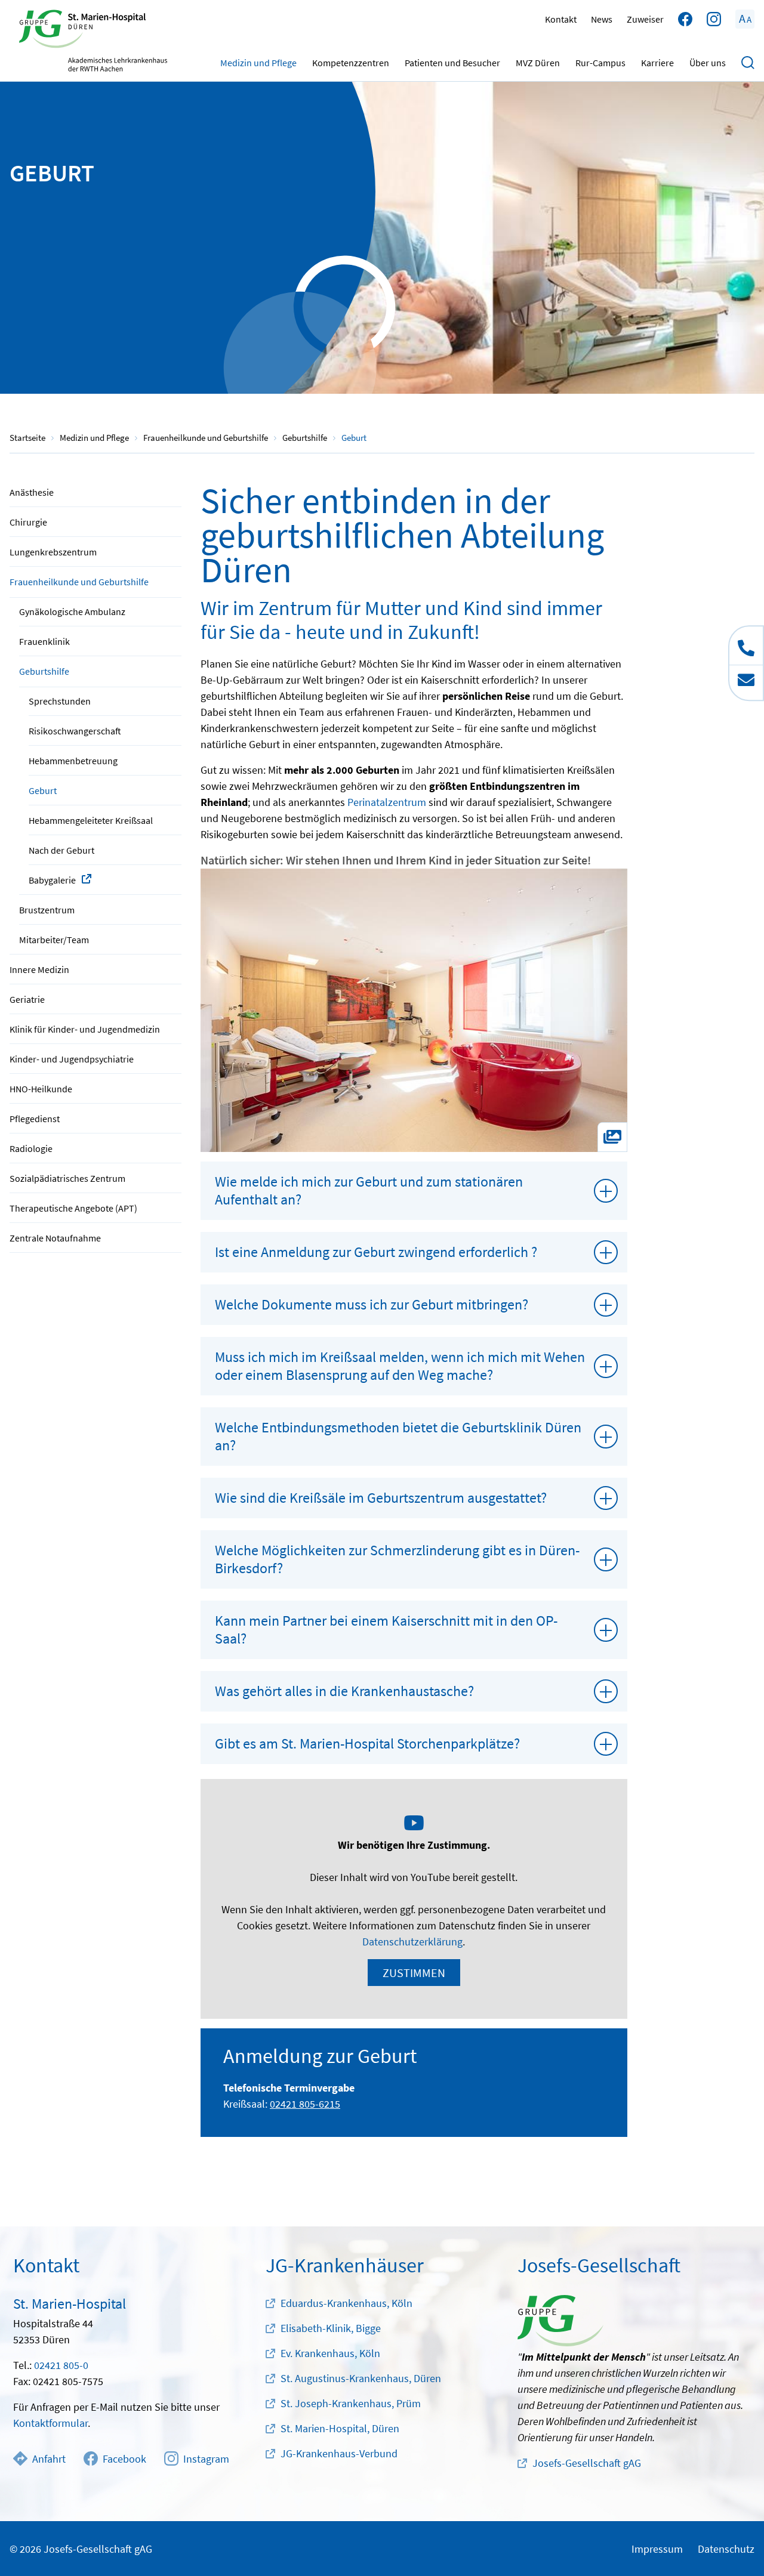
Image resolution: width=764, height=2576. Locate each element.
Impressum (657, 2549)
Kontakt (561, 19)
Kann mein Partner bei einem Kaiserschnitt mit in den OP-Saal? (386, 1630)
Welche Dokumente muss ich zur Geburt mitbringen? (372, 1304)
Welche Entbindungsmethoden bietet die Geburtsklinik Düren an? (398, 1436)
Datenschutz (726, 2549)
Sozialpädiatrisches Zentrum (67, 1178)
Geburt (43, 790)
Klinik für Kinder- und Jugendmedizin (85, 1029)
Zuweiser (645, 19)
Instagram (206, 2459)
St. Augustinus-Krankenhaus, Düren (361, 2378)
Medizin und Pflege (258, 63)
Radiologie (31, 1148)
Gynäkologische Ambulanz (72, 611)
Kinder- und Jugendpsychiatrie (72, 1059)
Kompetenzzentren (351, 63)
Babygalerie (52, 880)
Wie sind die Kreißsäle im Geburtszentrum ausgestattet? (381, 1498)
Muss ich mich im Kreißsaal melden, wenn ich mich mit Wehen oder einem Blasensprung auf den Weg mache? (400, 1366)
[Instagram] (714, 19)
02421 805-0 (61, 2365)
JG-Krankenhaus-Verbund (339, 2453)
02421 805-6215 (305, 2104)
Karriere (657, 63)
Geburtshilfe (44, 671)
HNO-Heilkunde (41, 1089)
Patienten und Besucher (452, 63)
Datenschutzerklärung (412, 1942)
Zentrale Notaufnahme (55, 1238)
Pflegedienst (35, 1119)
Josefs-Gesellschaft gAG (587, 2463)
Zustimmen (414, 1973)
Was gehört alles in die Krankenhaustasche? (344, 1691)
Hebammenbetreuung (73, 761)
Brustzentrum (47, 910)
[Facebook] (685, 19)
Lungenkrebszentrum (53, 552)
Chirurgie (28, 522)
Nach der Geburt (61, 850)
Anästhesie (32, 492)
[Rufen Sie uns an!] (746, 645)
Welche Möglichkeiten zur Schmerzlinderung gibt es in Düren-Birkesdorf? (397, 1559)
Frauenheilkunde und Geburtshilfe (79, 582)
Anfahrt (49, 2459)
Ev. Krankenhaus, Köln (330, 2353)
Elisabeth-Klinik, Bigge (331, 2328)
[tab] (414, 1191)
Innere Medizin (39, 969)
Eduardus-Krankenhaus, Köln (346, 2303)
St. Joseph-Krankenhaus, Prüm (351, 2403)
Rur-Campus (600, 63)
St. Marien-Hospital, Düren (340, 2428)
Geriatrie (27, 999)
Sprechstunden (60, 701)
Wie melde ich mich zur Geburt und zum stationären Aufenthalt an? (369, 1190)
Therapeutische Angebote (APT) (73, 1208)
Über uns (708, 63)
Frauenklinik (44, 641)
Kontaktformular (50, 2423)
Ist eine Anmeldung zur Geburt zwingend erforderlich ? (376, 1252)
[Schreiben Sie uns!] (746, 682)
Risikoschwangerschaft (75, 731)
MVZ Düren (538, 63)
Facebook (124, 2459)
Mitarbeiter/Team (54, 940)
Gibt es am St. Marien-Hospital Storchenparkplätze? (367, 1743)
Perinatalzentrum (387, 802)
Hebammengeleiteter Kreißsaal (91, 820)
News (602, 19)
